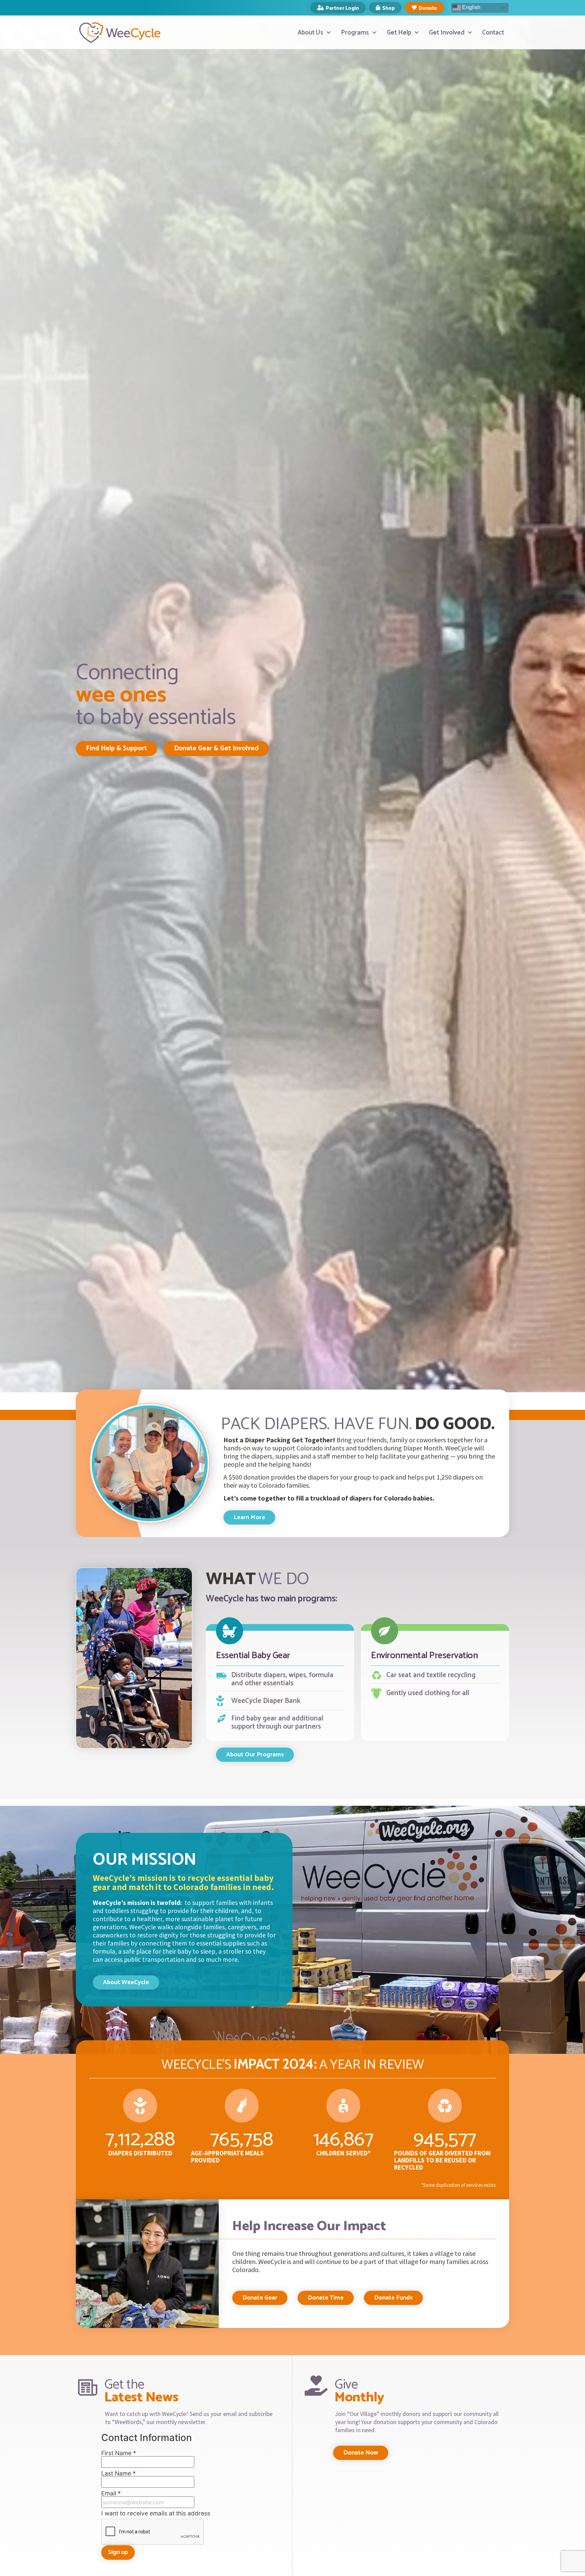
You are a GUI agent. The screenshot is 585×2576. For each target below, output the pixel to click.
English (471, 7)
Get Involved (447, 33)
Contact (493, 33)
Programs (355, 33)
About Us (310, 33)
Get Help (399, 33)
